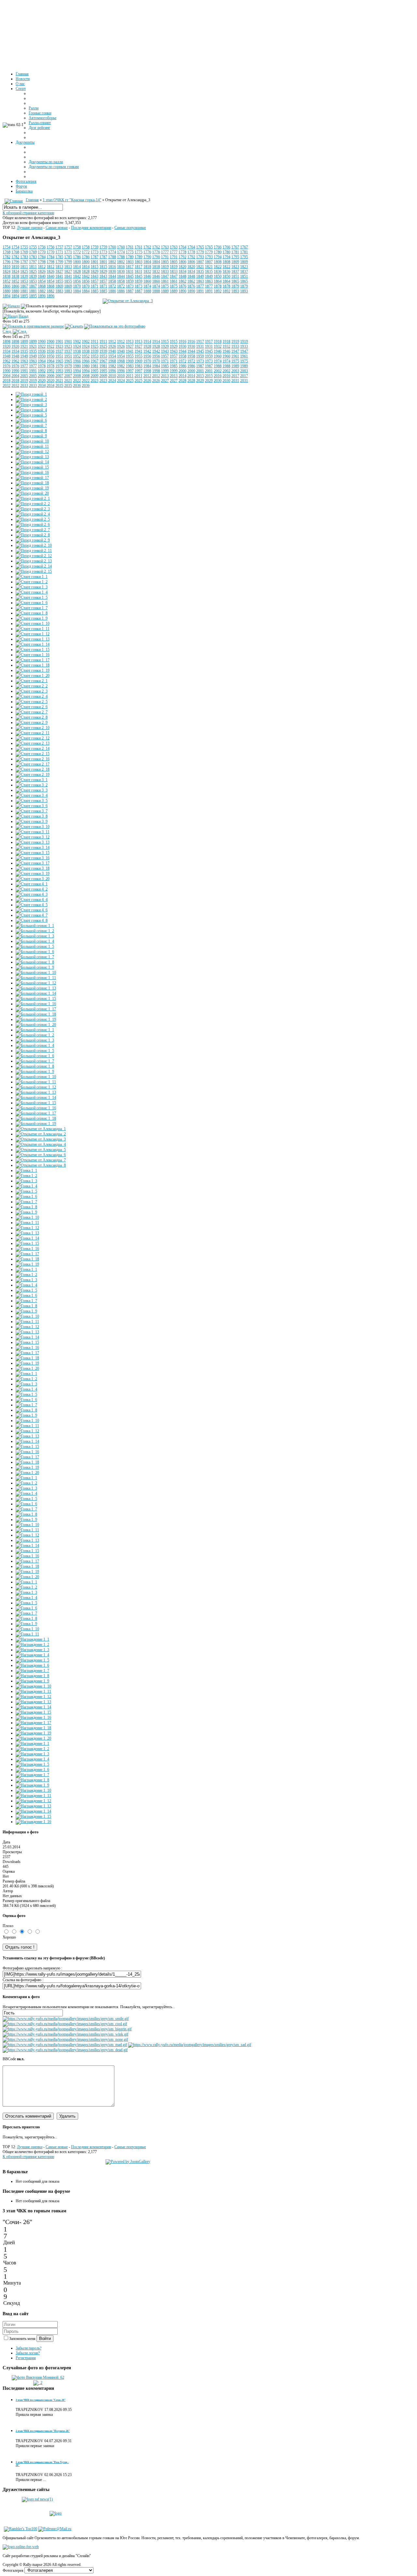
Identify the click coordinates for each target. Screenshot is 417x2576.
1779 (200, 252)
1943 (165, 351)
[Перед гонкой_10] (32, 441)
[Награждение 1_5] (32, 1660)
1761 (130, 247)
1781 (235, 252)
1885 (94, 291)
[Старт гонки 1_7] (32, 608)
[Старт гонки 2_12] (33, 738)
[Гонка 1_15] (27, 1243)
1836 (218, 272)
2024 (112, 381)
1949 (24, 356)
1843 (94, 276)
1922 (42, 346)
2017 (235, 376)
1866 (7, 286)
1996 (112, 371)
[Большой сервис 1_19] (36, 1019)
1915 (165, 342)
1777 (165, 252)
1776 (147, 252)
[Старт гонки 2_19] (33, 775)
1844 (112, 276)
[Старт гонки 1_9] (32, 618)
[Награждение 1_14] (33, 1707)
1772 (77, 252)
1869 (59, 286)
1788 (112, 257)
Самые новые (57, 228)
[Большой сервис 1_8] (35, 962)
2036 (77, 385)
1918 (218, 342)
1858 (112, 281)
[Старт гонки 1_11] (33, 629)
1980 (77, 366)
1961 (235, 356)
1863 (200, 281)
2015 (200, 376)
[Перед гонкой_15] (32, 467)
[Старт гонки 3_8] (32, 816)
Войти (45, 2338)
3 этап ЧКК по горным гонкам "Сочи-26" (41, 2400)
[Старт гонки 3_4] (32, 795)
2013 (165, 376)
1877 (200, 286)
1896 (42, 296)
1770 (42, 252)
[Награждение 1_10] (33, 1686)
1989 (235, 366)
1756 (42, 247)
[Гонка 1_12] (27, 1228)
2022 (77, 381)
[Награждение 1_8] (32, 1676)
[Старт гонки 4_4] (32, 900)
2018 (7, 381)
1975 (235, 361)
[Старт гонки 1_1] (32, 577)
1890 (182, 291)
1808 (218, 262)
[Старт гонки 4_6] (32, 910)
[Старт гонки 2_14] (33, 749)
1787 (94, 257)
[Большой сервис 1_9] (35, 967)
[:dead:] (65, 2050)
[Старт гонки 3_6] (32, 806)
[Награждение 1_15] (33, 1712)
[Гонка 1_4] (26, 1186)
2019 (24, 381)
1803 (130, 262)
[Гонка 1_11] (27, 1223)
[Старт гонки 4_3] (32, 894)
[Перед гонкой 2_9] (33, 540)
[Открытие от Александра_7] (41, 1160)
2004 (7, 376)
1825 (24, 272)
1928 (147, 346)
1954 (112, 356)
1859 (130, 281)
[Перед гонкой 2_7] (33, 530)
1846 (147, 276)
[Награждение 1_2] (32, 1645)
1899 (24, 342)
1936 (42, 351)
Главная (32, 200)
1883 (59, 291)
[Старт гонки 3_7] (32, 811)
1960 (218, 356)
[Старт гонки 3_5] (32, 801)
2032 (7, 385)
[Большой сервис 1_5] (35, 946)
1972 (182, 361)
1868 (42, 286)
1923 (59, 346)
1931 (200, 346)
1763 (165, 247)
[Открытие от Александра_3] (128, 301)
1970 (147, 361)
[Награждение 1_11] (33, 1691)
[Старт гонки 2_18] (33, 769)
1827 (59, 272)
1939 (94, 351)
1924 (77, 346)
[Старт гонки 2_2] (32, 686)
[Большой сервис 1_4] (35, 941)
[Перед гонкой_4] (31, 410)
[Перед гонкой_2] (31, 399)
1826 (42, 272)
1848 (182, 276)
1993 (59, 371)
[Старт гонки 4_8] (32, 920)
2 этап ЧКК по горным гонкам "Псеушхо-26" (43, 2431)
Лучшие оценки (30, 228)
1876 (182, 286)
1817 (130, 267)
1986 (182, 366)
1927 (130, 346)
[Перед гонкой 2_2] (33, 504)
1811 (24, 267)
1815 (94, 267)
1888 (147, 291)
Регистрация (26, 2358)
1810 (7, 267)
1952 (77, 356)
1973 (200, 361)
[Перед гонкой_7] (31, 426)
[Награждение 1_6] (32, 1665)
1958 (182, 356)
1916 (182, 342)
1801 (94, 262)
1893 (235, 291)
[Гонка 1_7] (26, 1202)
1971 (165, 361)
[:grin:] (67, 2029)
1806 (182, 262)
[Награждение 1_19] (33, 1733)
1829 (94, 272)
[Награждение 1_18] (33, 1728)
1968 (112, 361)
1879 (235, 286)
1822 (218, 267)
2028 (182, 381)
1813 (59, 267)
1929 (165, 346)
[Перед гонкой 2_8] (33, 535)
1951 (59, 356)
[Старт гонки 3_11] (33, 832)
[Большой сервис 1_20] (36, 1025)
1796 (7, 262)
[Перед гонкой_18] (32, 483)
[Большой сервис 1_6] (35, 952)
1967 (94, 361)
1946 (218, 351)
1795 (235, 257)
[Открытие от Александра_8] (41, 1165)
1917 (200, 342)
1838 (7, 276)
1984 (147, 366)
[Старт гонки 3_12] (33, 837)
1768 (7, 252)
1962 (7, 361)
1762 (147, 247)
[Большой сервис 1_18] (36, 1014)
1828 (77, 272)
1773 (94, 252)
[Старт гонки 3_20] (33, 879)
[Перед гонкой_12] (32, 452)
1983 (130, 366)
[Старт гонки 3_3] (32, 790)
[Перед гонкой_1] (31, 394)
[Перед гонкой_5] (31, 415)
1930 (182, 346)
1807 (200, 262)
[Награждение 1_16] (33, 1717)
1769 (24, 252)
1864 (218, 281)
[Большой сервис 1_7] (35, 957)
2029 (200, 381)
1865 (235, 281)
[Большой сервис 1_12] (36, 983)
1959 (200, 356)
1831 (130, 272)
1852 (7, 281)
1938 (77, 351)
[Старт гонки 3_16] (33, 858)
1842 (77, 276)
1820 (182, 267)
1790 (147, 257)
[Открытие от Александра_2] (41, 1134)
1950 (42, 356)
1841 (59, 276)
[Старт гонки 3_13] (33, 842)
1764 (182, 247)
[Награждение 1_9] (32, 1681)
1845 (130, 276)
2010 (112, 376)
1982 (112, 366)
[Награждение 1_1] (32, 1639)
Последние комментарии (91, 228)
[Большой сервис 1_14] (36, 993)
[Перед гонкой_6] (31, 420)
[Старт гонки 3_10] (33, 827)
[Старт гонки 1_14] (33, 644)
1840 (42, 276)
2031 (235, 381)
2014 (182, 376)
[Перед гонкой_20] (32, 493)
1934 (7, 351)
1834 (182, 272)
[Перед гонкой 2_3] (33, 509)
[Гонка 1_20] (27, 1368)
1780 (218, 252)
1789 (130, 257)
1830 (112, 272)
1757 (59, 247)
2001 (200, 371)
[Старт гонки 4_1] (32, 884)
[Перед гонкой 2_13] (34, 561)
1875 (165, 286)
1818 (147, 267)
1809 (235, 262)
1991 (24, 371)
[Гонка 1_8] (26, 1207)
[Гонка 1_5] (26, 1191)
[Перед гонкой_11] (32, 446)
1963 (24, 361)
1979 (59, 366)
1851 (235, 276)
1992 (42, 371)
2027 (165, 381)
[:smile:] (66, 2019)
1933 (235, 346)
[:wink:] (65, 2034)
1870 (77, 286)
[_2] (38, 2383)
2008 (77, 376)
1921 (24, 346)
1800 (77, 262)
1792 (182, 257)
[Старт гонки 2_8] (32, 717)
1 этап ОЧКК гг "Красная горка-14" (72, 200)
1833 (165, 272)
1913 (130, 342)
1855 (59, 281)
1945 (200, 351)
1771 (59, 252)
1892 (218, 291)
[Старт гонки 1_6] (32, 603)
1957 (165, 356)
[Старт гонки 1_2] (32, 582)
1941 (130, 351)
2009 (94, 376)
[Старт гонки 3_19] (33, 874)
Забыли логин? (28, 2353)
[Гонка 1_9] (26, 1212)
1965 (59, 361)
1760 (112, 247)
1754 (7, 247)
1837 (235, 272)
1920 (7, 346)
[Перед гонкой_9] (31, 436)
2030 (218, 381)
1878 (218, 286)
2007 (59, 376)
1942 (147, 351)
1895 (24, 296)
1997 (130, 371)
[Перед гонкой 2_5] (33, 519)
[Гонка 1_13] (27, 1233)
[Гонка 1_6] (26, 1197)
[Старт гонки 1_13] (33, 639)
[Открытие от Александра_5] (41, 1150)
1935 (24, 351)
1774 (112, 252)
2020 (42, 381)
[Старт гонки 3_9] (32, 821)
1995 (94, 371)
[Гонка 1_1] (26, 1170)
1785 (59, 257)
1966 (77, 361)
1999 (165, 371)
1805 (165, 262)
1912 (112, 342)
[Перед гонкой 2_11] (34, 551)
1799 (59, 262)
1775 (130, 252)
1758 (77, 247)
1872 (112, 286)
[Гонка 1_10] (27, 1217)
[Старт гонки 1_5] (32, 597)
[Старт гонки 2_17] (33, 764)
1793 (200, 257)
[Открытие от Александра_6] (41, 1155)
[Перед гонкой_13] (32, 457)
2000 (182, 371)
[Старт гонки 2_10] (33, 728)
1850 (218, 276)
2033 (24, 385)
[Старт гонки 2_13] (33, 743)
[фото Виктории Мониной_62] (38, 2377)
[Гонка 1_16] (27, 1249)
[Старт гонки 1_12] (33, 634)
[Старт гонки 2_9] (32, 722)
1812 (42, 267)
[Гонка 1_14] (27, 1238)
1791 (165, 257)
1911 (94, 342)
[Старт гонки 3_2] (32, 785)
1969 (130, 361)
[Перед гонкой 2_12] (34, 556)
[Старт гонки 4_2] (32, 889)
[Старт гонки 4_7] (32, 915)
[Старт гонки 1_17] (33, 660)
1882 (42, 291)
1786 (77, 257)
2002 (218, 371)
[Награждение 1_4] (32, 1655)
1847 (165, 276)
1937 (59, 351)
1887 (130, 291)
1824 (7, 272)
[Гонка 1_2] (26, 1176)
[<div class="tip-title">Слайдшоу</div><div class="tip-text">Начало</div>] (11, 306)
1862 (182, 281)
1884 (77, 291)
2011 (130, 376)
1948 (7, 356)
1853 (24, 281)
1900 (42, 342)
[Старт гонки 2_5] (32, 702)
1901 (59, 342)
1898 (7, 342)
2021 (59, 381)
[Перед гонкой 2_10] (34, 545)
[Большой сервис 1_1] (35, 926)
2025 (130, 381)
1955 (130, 356)
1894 (7, 296)
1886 (112, 291)
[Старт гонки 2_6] (32, 707)
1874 (147, 286)
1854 (42, 281)
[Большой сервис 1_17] (36, 1009)
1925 (94, 346)
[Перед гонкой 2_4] (33, 514)
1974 (218, 361)
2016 (218, 376)
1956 (147, 356)
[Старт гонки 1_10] (33, 623)
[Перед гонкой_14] (32, 462)
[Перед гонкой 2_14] (34, 566)
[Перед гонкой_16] (32, 472)
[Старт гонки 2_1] (32, 681)
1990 (7, 371)
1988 (218, 366)
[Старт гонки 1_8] (32, 613)
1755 (24, 247)
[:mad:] (65, 2045)
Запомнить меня (23, 2339)
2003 (235, 371)
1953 (94, 356)
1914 (147, 342)
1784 (42, 257)
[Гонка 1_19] (27, 1264)
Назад (23, 316)
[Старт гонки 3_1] (32, 780)
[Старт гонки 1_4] (32, 592)
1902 (77, 342)
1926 (112, 346)
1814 (77, 267)
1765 (200, 247)
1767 (235, 247)
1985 (165, 366)
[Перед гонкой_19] (32, 488)
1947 (235, 351)
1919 (235, 342)
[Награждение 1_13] (33, 1702)
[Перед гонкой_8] (31, 431)
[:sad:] (190, 2045)
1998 (147, 371)
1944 (182, 351)
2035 (59, 385)
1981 (94, 366)
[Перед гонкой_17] (32, 478)
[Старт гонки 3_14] (33, 847)
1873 (130, 286)
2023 (94, 381)
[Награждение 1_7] (32, 1671)
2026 (147, 381)
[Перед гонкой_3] (31, 405)
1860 (147, 281)
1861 (165, 281)
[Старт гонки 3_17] (33, 863)
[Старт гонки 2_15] (33, 754)
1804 (147, 262)
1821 (200, 267)
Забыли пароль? (29, 2348)
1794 (218, 257)
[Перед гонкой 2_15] (34, 571)
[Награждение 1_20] (33, 1738)
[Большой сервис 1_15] (36, 999)
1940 (112, 351)
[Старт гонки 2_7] (32, 712)
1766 (218, 247)
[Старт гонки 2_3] (32, 691)
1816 (112, 267)
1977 (24, 366)
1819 (165, 267)
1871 (94, 286)
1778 (182, 252)
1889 (165, 291)
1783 (24, 257)
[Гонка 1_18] (27, 1259)
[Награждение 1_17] (33, 1723)
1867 (24, 286)
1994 (77, 371)
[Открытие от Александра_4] (41, 1144)
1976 (7, 366)
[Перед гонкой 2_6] (33, 525)
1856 (77, 281)
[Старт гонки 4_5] (32, 905)
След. (7, 331)
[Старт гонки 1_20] (33, 676)
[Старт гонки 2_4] (32, 696)
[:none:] (65, 2039)
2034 (42, 385)
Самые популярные (130, 228)
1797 (24, 262)
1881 (24, 291)
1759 (94, 247)
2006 (42, 376)
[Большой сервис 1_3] (35, 936)
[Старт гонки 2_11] (33, 733)
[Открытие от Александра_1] (41, 1129)
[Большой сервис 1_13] (36, 988)
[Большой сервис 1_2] (35, 931)
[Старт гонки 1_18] (33, 665)
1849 (200, 276)
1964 (42, 361)
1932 (218, 346)
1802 (112, 262)
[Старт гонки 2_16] (33, 759)
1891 (200, 291)
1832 (147, 272)
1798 (42, 262)
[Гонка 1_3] (26, 1181)
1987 (200, 366)
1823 (235, 267)
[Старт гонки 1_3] (32, 587)
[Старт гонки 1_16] (33, 655)
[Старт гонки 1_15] (33, 650)
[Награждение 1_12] (33, 1697)
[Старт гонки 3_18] (33, 868)
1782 (7, 257)
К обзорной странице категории (28, 213)
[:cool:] (65, 2024)
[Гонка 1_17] (27, 1254)
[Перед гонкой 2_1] (33, 498)
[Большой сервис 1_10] (36, 973)
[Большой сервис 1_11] (36, 978)
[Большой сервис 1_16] (36, 1004)
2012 (147, 376)
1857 (94, 281)
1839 (24, 276)
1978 (42, 366)
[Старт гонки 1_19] (33, 670)
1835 (200, 272)
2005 (24, 376)
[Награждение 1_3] (32, 1650)
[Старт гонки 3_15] (33, 853)
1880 (7, 291)
